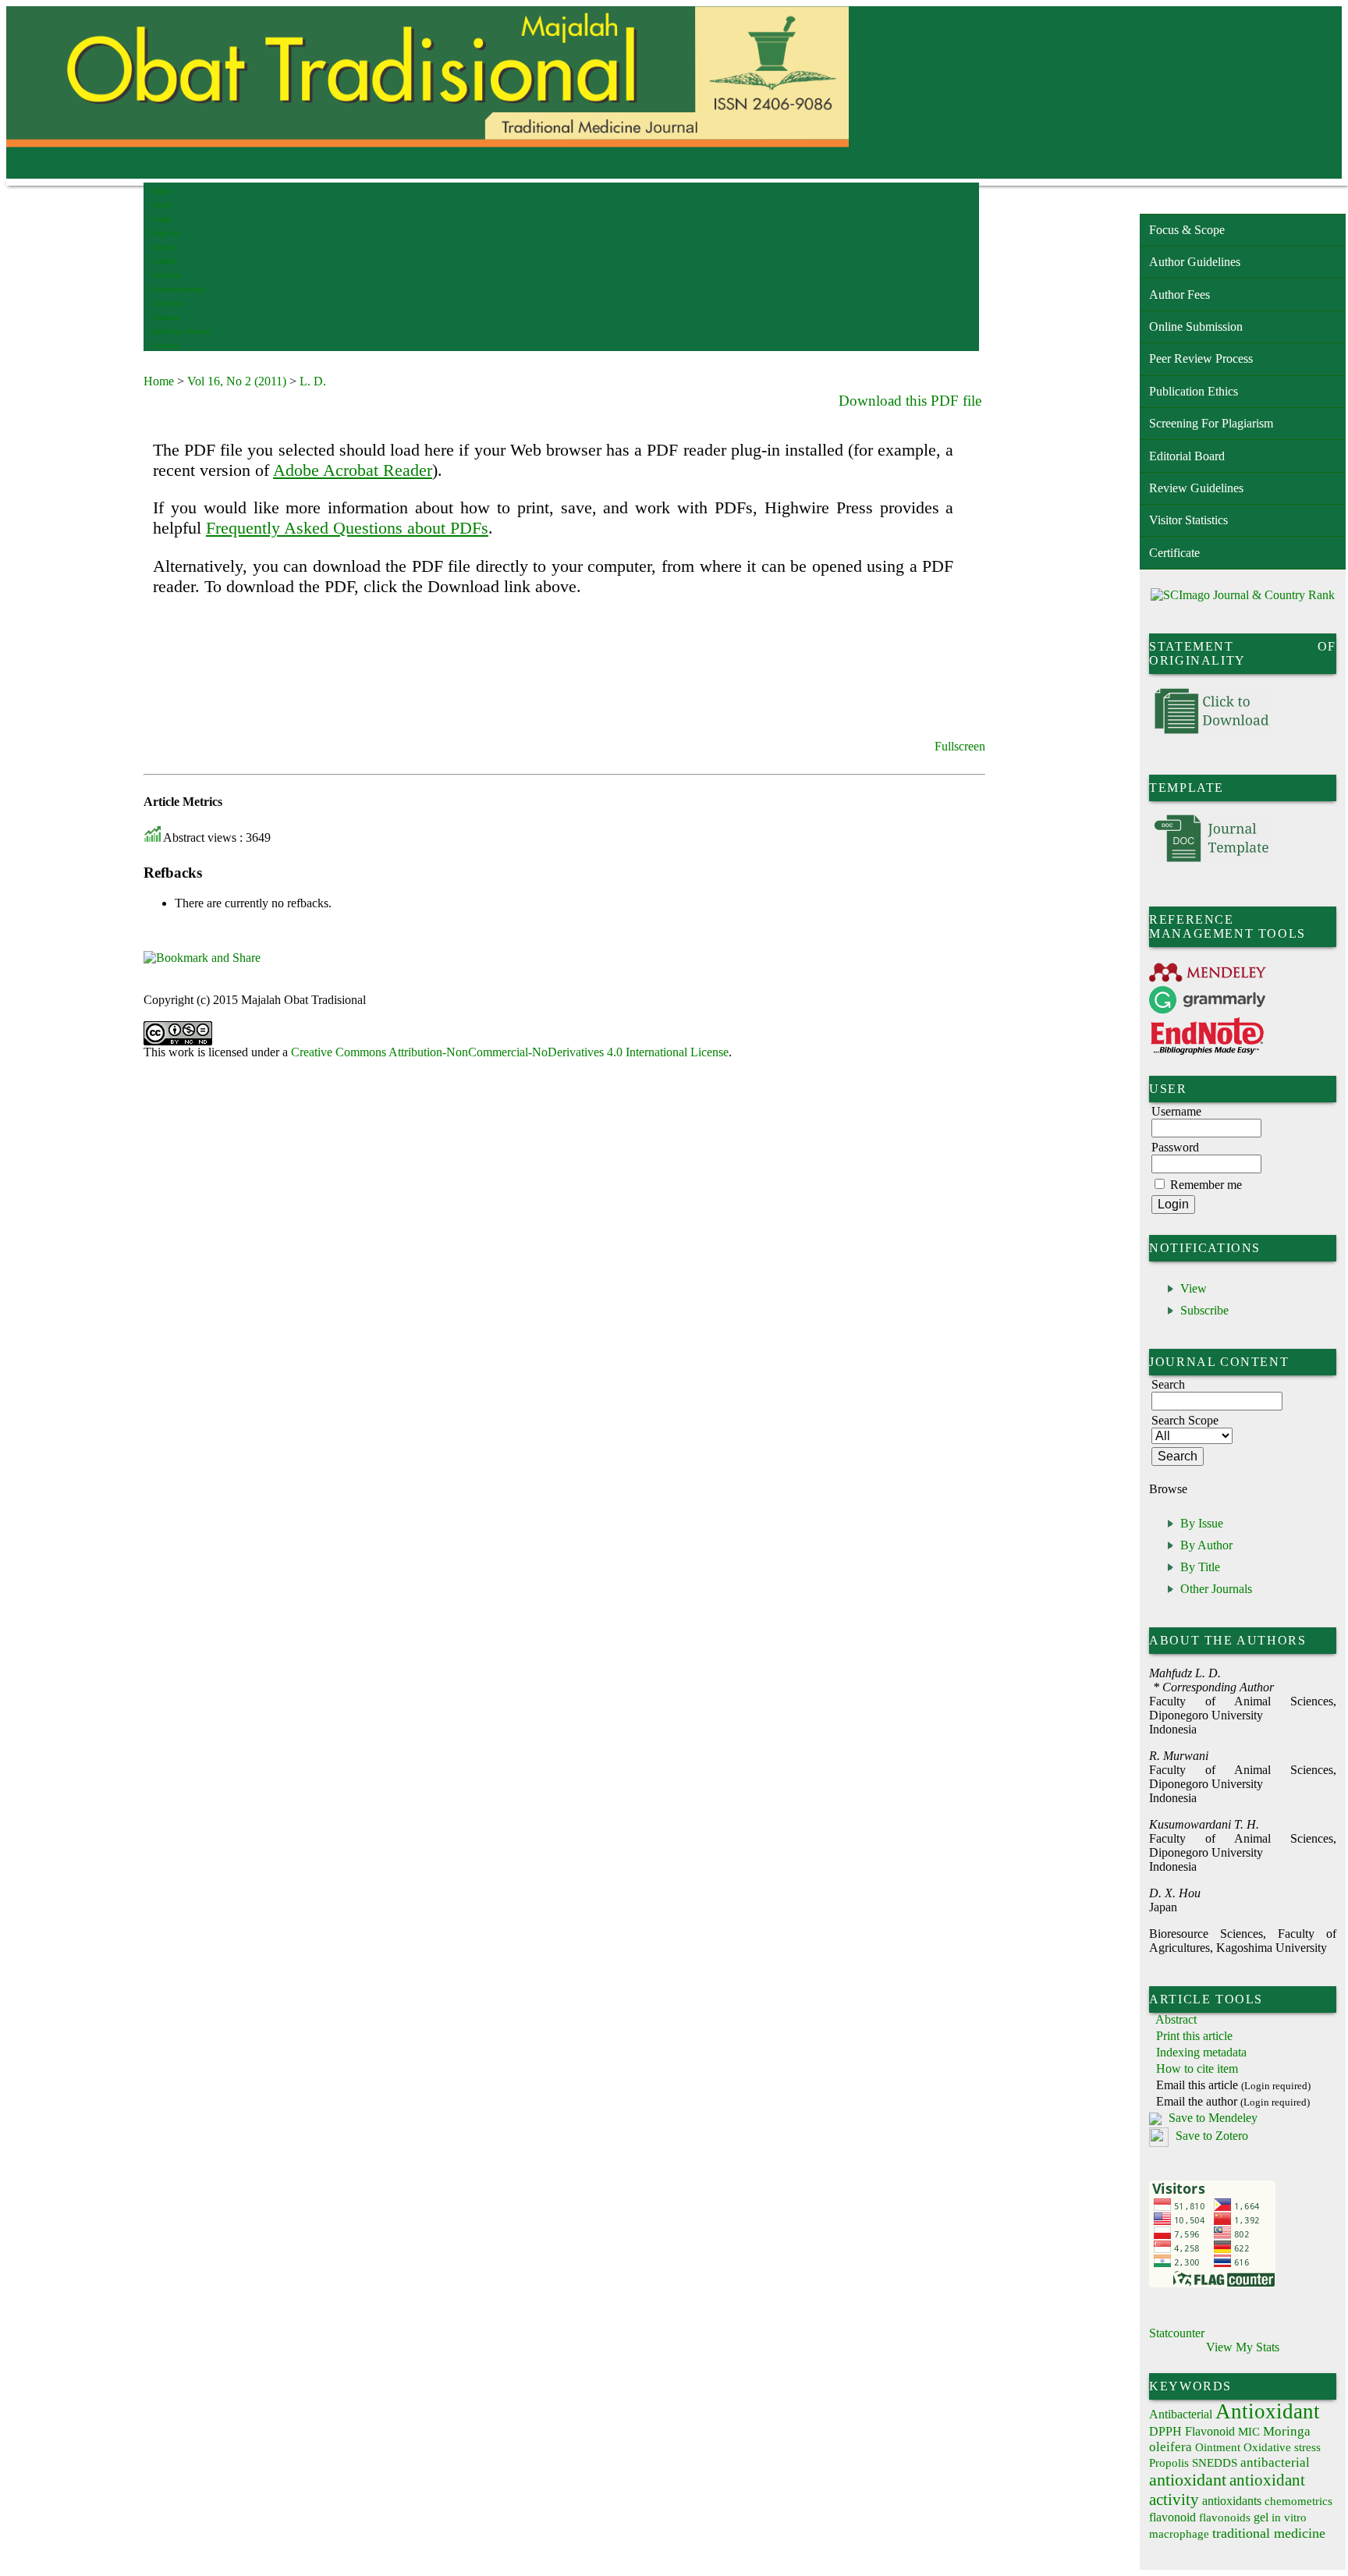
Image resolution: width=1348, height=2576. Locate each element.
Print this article (1194, 2036)
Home (161, 191)
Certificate (1174, 553)
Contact (165, 345)
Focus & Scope (1187, 230)
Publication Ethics (1194, 391)
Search (163, 247)
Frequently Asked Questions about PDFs (347, 528)
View (1194, 1288)
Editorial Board (1187, 456)
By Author (1206, 1545)
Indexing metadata (1201, 2052)
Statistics (168, 303)
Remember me (1206, 1185)
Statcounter (1177, 2333)
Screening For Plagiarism (1211, 423)
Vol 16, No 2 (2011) (237, 381)
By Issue (1202, 1523)
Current (165, 261)
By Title (1200, 1567)
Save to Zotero (1210, 2136)
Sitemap (166, 317)
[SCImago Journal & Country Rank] (1243, 595)
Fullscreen (960, 746)
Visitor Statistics (1188, 520)
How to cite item (1197, 2069)
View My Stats (1243, 2347)
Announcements (179, 289)
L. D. (313, 381)
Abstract (1176, 2019)
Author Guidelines (1195, 262)
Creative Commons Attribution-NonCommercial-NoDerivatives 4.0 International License (510, 1052)
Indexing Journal (181, 331)
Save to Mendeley (1213, 2118)
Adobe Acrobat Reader (353, 470)
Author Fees (1179, 295)
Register (166, 233)
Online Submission (1196, 326)
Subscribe (1204, 1310)
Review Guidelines (1196, 488)
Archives (167, 275)
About (162, 205)
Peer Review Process (1201, 358)
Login (162, 219)
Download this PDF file (910, 401)
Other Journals (1216, 1589)
